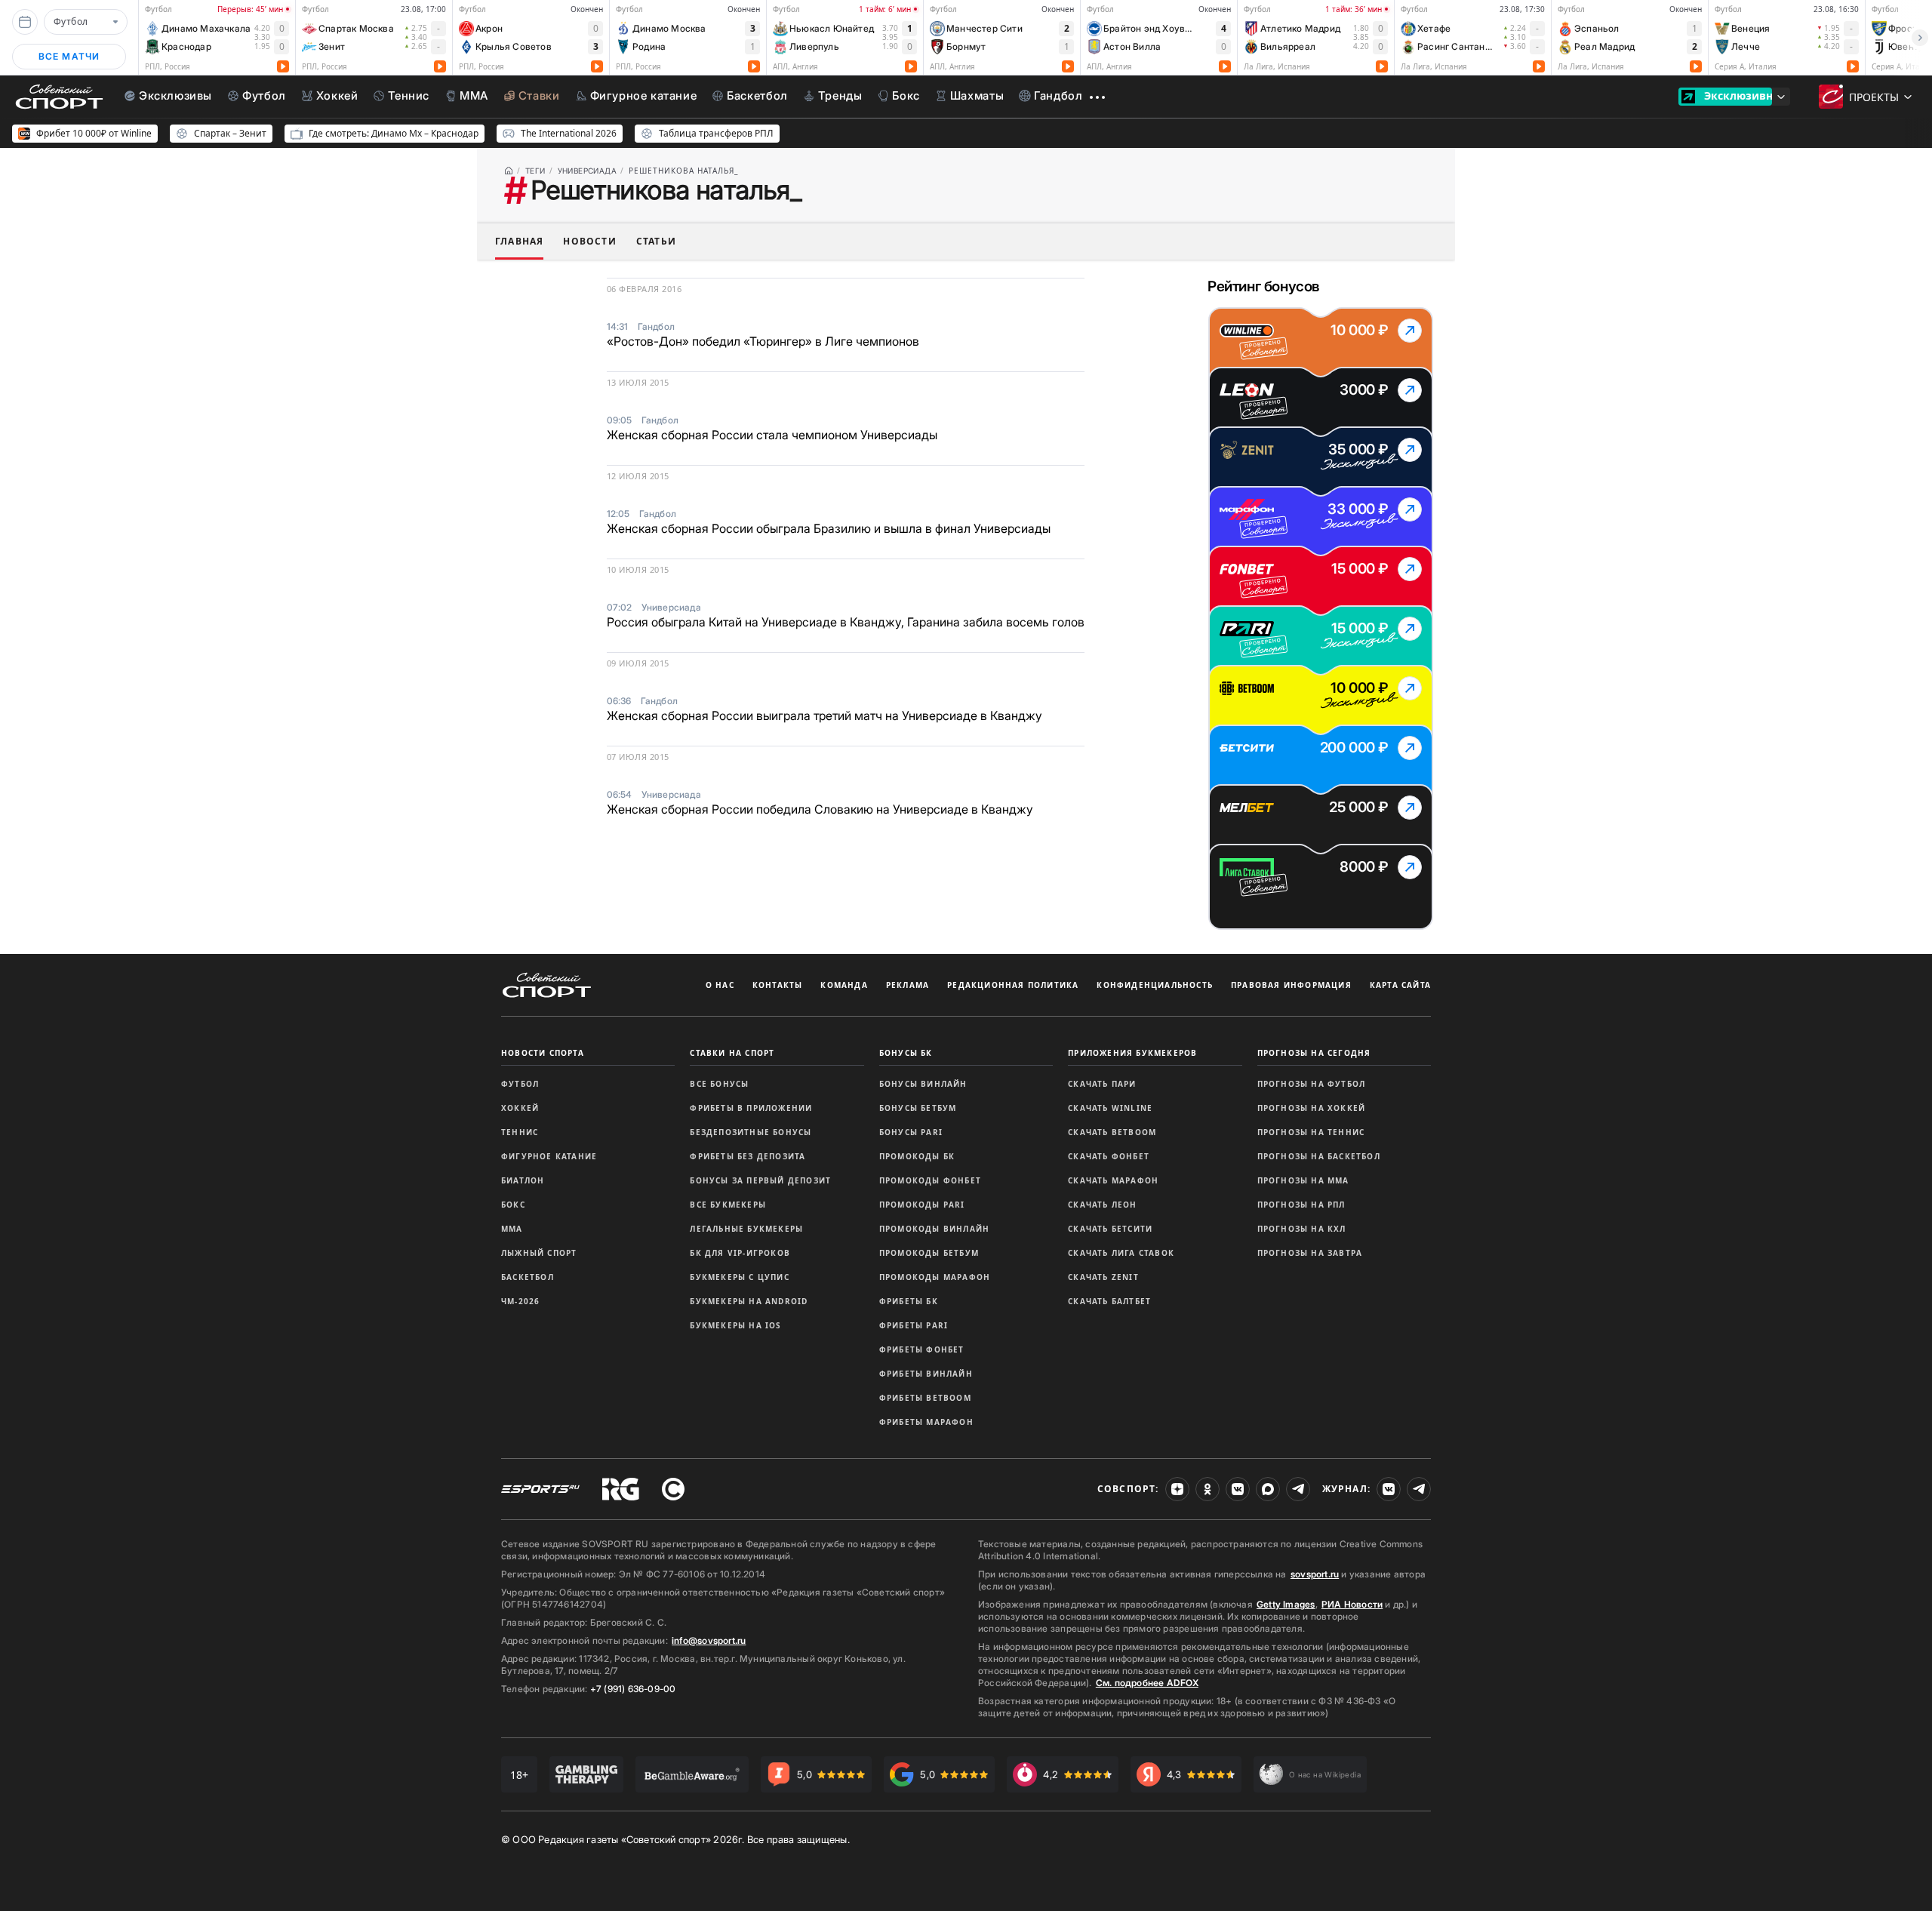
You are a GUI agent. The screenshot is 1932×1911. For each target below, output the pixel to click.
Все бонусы (719, 1084)
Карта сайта (1400, 985)
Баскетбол (528, 1277)
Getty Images (1286, 1604)
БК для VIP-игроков (740, 1253)
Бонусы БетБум (918, 1108)
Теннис (520, 1132)
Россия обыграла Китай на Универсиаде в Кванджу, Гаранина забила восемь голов (846, 622)
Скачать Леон (1102, 1205)
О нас (720, 985)
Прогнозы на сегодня (1314, 1053)
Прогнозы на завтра (1310, 1253)
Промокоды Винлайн (934, 1229)
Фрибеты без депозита (748, 1156)
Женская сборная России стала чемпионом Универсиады (772, 435)
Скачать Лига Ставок (1121, 1253)
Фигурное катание (549, 1156)
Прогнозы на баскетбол (1319, 1156)
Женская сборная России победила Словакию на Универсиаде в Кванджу (820, 809)
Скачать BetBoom (1112, 1132)
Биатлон (523, 1180)
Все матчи (69, 56)
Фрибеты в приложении (751, 1108)
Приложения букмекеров (1132, 1053)
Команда (844, 985)
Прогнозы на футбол (1312, 1084)
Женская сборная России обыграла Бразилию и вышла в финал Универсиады (829, 528)
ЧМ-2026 (520, 1301)
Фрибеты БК (909, 1301)
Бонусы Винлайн (923, 1084)
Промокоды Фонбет (930, 1180)
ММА (512, 1229)
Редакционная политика (1013, 985)
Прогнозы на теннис (1311, 1132)
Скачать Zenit (1103, 1277)
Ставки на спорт (732, 1053)
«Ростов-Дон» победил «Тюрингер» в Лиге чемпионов (763, 341)
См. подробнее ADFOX (1147, 1683)
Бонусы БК (906, 1053)
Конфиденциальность (1155, 985)
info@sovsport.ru (709, 1640)
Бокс (513, 1205)
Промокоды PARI (922, 1205)
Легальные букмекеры (746, 1229)
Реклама (908, 985)
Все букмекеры (728, 1205)
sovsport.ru (1315, 1574)
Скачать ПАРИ (1102, 1084)
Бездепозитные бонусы (751, 1132)
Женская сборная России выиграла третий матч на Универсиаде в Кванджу (824, 715)
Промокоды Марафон (935, 1277)
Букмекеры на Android (749, 1301)
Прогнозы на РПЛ (1301, 1205)
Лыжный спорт (539, 1253)
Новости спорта (543, 1053)
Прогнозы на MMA (1303, 1180)
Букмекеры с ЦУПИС (739, 1277)
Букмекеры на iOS (735, 1325)
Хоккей (520, 1108)
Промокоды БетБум (929, 1253)
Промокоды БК (917, 1156)
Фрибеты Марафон (926, 1422)
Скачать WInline (1110, 1108)
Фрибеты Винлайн (926, 1374)
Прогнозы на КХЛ (1302, 1229)
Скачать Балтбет (1109, 1301)
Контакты (778, 985)
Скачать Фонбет (1109, 1156)
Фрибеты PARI (914, 1325)
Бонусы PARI (911, 1132)
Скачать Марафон (1113, 1180)
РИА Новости (1352, 1604)
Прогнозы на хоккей (1312, 1108)
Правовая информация (1291, 985)
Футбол (520, 1084)
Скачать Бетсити (1110, 1229)
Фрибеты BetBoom (925, 1398)
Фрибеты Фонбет (922, 1349)
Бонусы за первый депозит (760, 1180)
